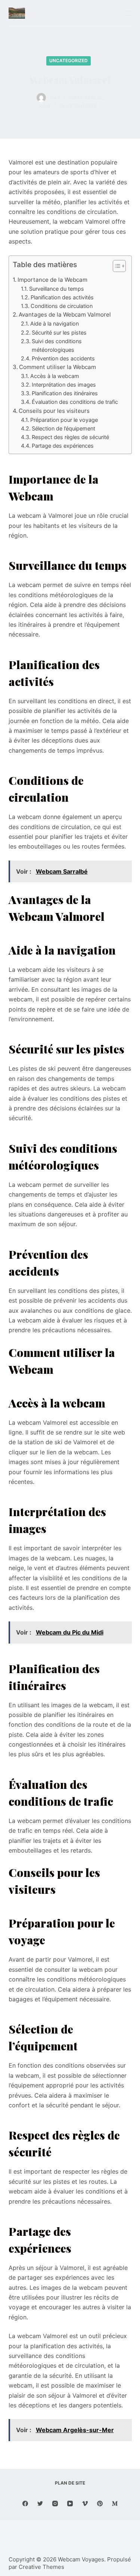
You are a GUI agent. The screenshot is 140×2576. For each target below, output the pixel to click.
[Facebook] (25, 2504)
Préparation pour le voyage (64, 420)
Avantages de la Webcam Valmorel (65, 315)
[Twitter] (40, 2504)
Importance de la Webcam (52, 280)
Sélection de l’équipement (63, 428)
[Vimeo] (85, 2504)
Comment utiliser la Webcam (57, 367)
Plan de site (70, 2483)
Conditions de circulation (62, 306)
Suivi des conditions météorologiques (57, 345)
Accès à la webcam (55, 376)
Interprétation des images (64, 385)
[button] (116, 267)
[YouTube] (70, 2504)
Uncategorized (69, 61)
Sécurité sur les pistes (59, 332)
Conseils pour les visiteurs (54, 411)
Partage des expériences (63, 446)
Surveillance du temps (57, 289)
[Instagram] (55, 2504)
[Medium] (115, 2504)
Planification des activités (62, 297)
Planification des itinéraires (65, 393)
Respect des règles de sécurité (70, 437)
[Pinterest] (100, 2504)
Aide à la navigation (55, 323)
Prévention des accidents (63, 358)
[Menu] (128, 13)
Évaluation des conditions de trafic (75, 402)
